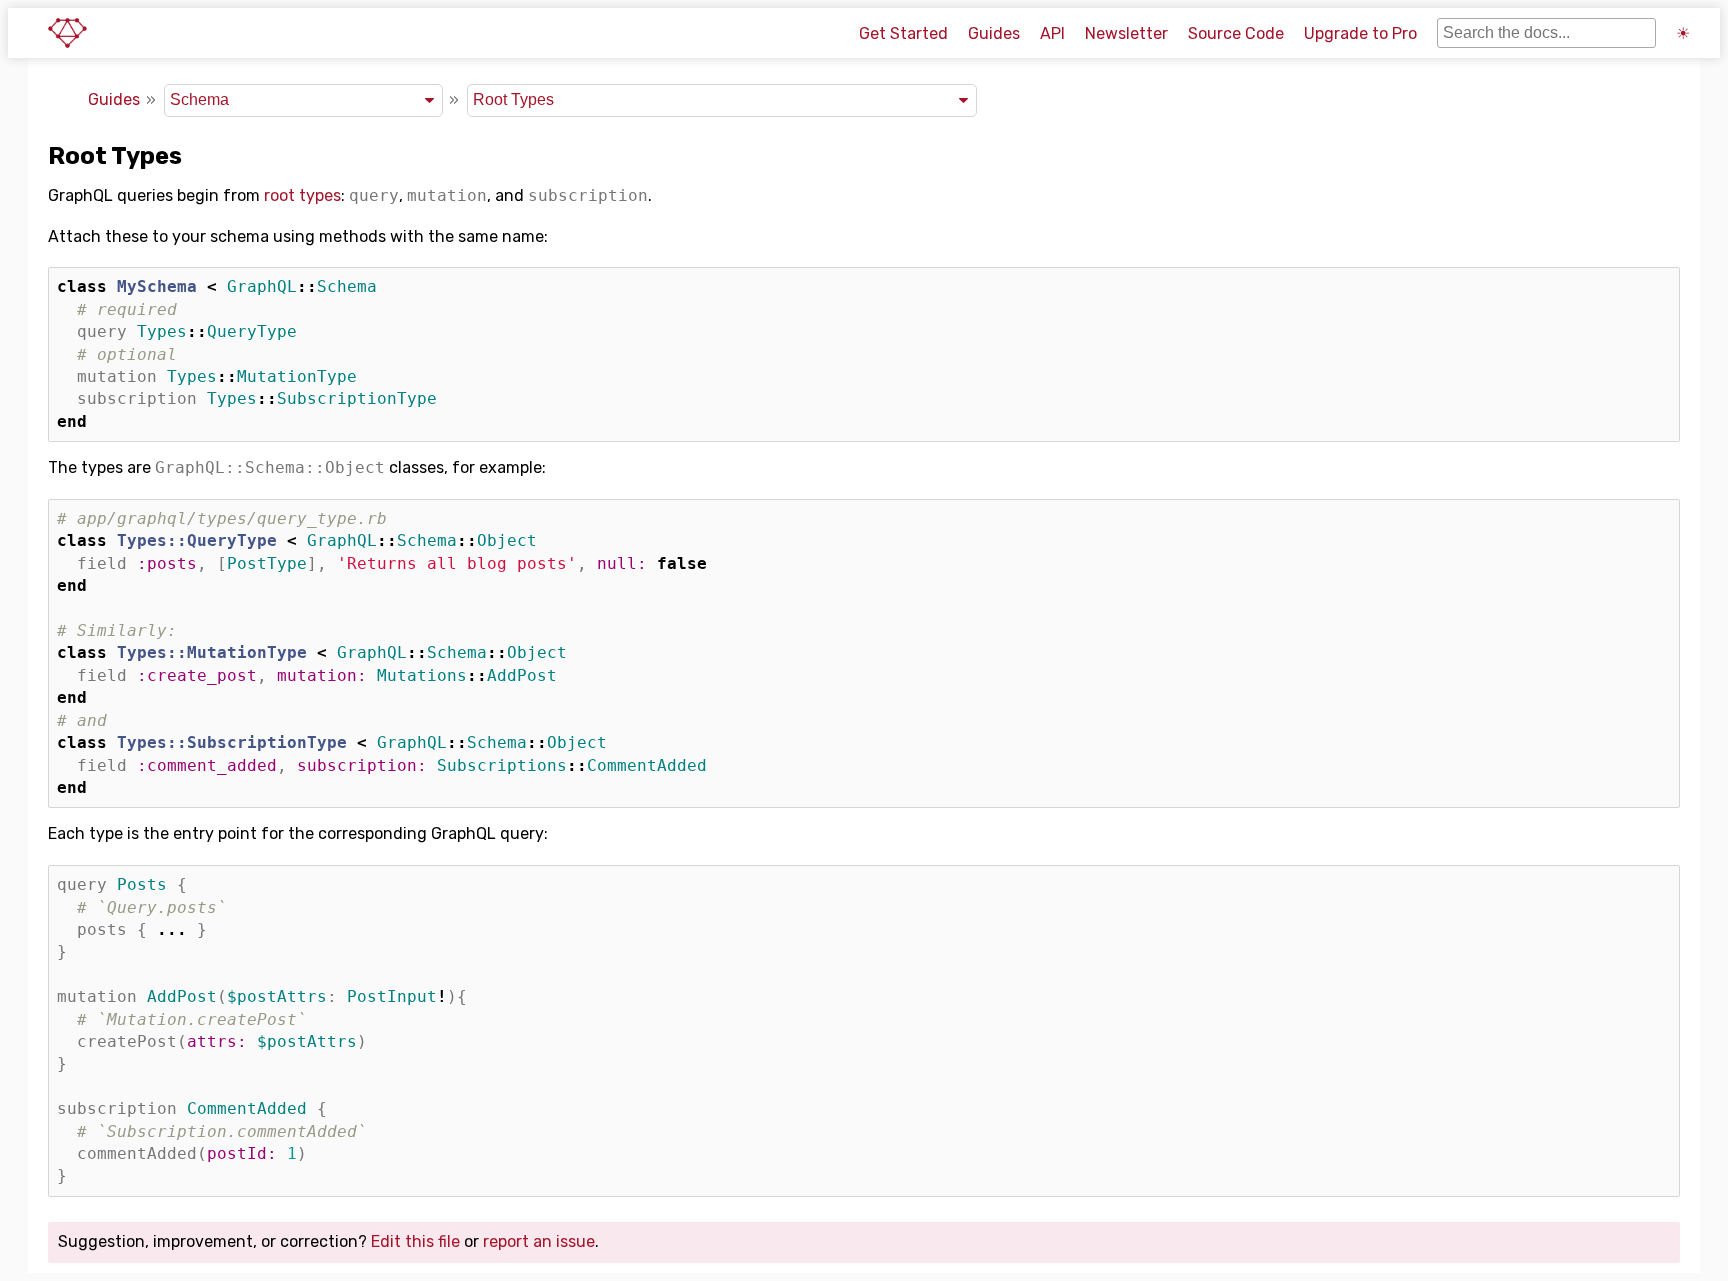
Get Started (903, 33)
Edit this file (415, 1241)
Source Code (1236, 33)
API (1052, 33)
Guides (994, 33)
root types (302, 195)
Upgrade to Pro (1360, 33)
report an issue (539, 1241)
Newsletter (1126, 33)
